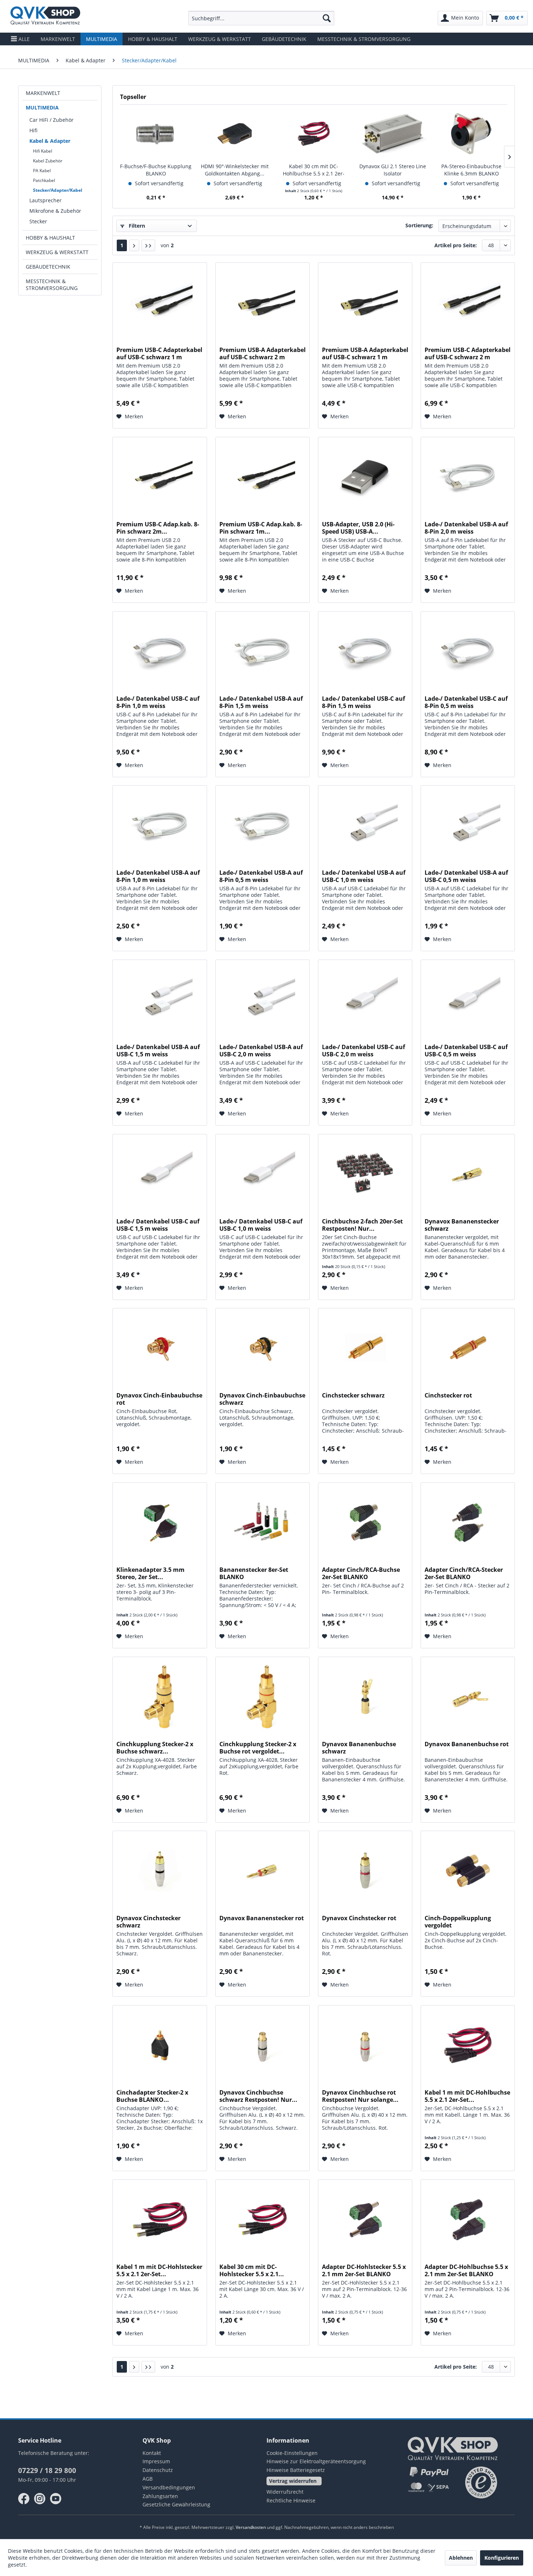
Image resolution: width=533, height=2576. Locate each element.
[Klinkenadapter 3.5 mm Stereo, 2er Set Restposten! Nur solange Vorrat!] (160, 1523)
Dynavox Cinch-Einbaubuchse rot (159, 1399)
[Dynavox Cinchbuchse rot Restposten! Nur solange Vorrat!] (365, 2045)
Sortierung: (419, 225)
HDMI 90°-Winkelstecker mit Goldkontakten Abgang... (235, 170)
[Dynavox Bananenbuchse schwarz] (365, 1697)
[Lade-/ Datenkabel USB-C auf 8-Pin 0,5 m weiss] (468, 651)
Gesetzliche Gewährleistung (176, 2504)
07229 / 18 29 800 (47, 2471)
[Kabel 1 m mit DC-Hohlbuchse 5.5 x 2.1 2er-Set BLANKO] (468, 2045)
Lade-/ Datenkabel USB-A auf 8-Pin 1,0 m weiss (158, 876)
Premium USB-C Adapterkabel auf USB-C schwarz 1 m (159, 353)
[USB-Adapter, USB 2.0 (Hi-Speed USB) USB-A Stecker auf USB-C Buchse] (365, 477)
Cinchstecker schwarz (353, 1395)
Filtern (136, 226)
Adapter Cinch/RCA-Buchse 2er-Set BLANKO (361, 1573)
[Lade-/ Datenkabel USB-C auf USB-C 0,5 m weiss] (468, 1000)
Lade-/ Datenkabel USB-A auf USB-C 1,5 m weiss (158, 1051)
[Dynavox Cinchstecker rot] (365, 1871)
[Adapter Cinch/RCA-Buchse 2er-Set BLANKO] (365, 1523)
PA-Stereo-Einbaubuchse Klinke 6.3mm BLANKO (471, 170)
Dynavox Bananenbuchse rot (467, 1744)
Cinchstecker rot (448, 1395)
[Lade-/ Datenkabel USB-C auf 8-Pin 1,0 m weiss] (160, 651)
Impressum (156, 2461)
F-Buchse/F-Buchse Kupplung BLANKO (156, 170)
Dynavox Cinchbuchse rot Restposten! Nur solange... (360, 2096)
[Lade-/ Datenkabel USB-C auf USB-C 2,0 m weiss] (365, 1000)
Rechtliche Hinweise (291, 2500)
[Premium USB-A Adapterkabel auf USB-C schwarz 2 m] (263, 303)
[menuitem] (261, 18)
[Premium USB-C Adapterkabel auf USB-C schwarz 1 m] (160, 303)
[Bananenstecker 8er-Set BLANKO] (263, 1523)
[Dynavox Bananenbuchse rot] (468, 1697)
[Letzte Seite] (148, 245)
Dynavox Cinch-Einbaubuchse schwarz (262, 1399)
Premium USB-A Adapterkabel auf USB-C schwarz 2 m (263, 353)
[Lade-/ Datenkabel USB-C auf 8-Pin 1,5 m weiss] (365, 651)
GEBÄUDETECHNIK (48, 267)
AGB (148, 2479)
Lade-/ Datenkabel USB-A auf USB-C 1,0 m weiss (364, 876)
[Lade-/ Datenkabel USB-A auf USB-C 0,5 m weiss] (468, 825)
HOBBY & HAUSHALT (50, 238)
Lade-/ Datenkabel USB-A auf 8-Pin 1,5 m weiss (261, 702)
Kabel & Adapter (50, 141)
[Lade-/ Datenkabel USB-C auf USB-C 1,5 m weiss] (160, 1174)
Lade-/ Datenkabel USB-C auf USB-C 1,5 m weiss (158, 1225)
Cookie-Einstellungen (292, 2453)
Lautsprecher (46, 200)
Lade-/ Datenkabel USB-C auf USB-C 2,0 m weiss (363, 1051)
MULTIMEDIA (42, 107)
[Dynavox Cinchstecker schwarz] (160, 1871)
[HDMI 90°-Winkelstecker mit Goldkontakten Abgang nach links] (235, 134)
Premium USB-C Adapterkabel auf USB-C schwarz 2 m (468, 353)
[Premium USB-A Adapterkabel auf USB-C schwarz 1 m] (365, 303)
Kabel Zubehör (48, 161)
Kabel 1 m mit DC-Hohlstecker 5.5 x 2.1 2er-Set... (159, 2270)
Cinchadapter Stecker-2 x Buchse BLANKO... (152, 2096)
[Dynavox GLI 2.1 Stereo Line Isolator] (393, 134)
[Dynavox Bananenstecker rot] (263, 1871)
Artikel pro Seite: (456, 245)
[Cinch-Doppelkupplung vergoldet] (468, 1871)
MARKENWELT (43, 93)
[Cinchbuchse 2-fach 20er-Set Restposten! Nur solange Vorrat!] (365, 1174)
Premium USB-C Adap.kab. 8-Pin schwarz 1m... (261, 528)
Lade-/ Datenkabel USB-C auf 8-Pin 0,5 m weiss (466, 702)
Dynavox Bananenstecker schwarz (462, 1225)
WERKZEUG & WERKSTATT (57, 252)
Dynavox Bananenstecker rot (262, 1918)
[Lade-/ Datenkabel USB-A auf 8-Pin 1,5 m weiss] (263, 651)
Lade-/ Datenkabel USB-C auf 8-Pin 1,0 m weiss (158, 702)
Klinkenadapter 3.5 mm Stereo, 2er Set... (150, 1573)
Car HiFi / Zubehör (51, 120)
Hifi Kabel (43, 151)
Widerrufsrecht (285, 2492)
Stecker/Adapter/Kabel (58, 190)
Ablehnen (461, 2558)
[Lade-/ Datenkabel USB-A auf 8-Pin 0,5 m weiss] (263, 825)
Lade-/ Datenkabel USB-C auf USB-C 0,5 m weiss (466, 1051)
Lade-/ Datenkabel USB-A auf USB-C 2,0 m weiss (261, 1051)
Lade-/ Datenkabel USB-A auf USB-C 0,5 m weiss (466, 876)
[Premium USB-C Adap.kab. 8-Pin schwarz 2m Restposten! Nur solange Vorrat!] (160, 477)
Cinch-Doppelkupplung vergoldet (458, 1922)
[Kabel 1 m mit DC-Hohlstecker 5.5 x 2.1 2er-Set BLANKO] (160, 2220)
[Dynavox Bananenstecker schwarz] (468, 1174)
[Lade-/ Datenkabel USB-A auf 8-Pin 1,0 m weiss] (160, 825)
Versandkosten (251, 2527)
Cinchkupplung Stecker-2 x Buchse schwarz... (155, 1748)
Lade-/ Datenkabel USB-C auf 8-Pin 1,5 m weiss (363, 702)
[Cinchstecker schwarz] (365, 1348)
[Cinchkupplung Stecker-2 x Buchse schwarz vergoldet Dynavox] (160, 1697)
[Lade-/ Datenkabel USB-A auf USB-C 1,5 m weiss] (160, 1000)
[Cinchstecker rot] (468, 1348)
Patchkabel (44, 180)
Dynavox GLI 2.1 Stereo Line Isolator (393, 170)
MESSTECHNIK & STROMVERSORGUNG (52, 285)
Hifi (33, 130)
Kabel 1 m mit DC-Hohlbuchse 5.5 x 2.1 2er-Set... (467, 2096)
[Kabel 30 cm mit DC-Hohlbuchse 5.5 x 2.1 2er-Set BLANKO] (314, 134)
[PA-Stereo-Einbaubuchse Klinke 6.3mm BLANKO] (471, 134)
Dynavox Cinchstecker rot (359, 1918)
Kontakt (152, 2453)
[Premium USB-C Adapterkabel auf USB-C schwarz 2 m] (468, 303)
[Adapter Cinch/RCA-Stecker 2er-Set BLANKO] (468, 1523)
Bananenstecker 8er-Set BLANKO (254, 1573)
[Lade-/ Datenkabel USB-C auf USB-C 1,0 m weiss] (263, 1174)
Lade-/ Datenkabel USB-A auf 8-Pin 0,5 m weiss (261, 876)
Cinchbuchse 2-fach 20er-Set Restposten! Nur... (362, 1225)
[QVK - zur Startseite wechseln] (45, 16)
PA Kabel (42, 171)
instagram (40, 2499)
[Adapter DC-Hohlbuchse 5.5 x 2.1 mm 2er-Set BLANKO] (468, 2220)
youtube (56, 2499)
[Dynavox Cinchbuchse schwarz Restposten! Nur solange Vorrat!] (263, 2045)
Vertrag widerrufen (293, 2481)
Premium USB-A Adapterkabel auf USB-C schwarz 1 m (365, 353)
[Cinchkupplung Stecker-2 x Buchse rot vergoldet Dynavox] (263, 1697)
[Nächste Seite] (134, 245)
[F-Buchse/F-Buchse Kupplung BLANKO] (156, 134)
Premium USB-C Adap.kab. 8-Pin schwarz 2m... (158, 528)
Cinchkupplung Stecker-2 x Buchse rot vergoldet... (258, 1748)
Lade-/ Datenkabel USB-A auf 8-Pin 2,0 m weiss (466, 528)
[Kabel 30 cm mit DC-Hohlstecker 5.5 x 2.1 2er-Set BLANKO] (263, 2220)
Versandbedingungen (169, 2487)
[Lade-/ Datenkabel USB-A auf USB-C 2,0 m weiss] (263, 1000)
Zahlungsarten (160, 2496)
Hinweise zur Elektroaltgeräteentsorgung (316, 2461)
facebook (24, 2499)
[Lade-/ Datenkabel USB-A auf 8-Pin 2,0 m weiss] (468, 477)
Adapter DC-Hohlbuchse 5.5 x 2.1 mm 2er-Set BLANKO (466, 2270)
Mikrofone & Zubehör (55, 211)
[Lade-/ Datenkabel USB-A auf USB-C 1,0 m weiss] (365, 825)
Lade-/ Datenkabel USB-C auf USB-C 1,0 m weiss (261, 1225)
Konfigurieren (502, 2558)
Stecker (38, 221)
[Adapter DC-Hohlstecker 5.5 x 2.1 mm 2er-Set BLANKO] (365, 2220)
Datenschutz (158, 2470)
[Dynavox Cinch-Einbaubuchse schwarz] (263, 1348)
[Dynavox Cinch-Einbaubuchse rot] (160, 1348)
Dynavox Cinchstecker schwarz (148, 1922)
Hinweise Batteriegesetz (296, 2470)
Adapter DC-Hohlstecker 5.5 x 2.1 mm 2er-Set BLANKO (364, 2270)
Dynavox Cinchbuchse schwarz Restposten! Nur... (258, 2096)
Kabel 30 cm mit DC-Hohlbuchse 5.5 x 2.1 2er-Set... (314, 170)
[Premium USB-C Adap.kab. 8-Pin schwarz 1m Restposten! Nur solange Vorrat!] (263, 477)
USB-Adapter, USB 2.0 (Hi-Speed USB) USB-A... (358, 528)
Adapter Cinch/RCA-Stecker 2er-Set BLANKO (464, 1573)
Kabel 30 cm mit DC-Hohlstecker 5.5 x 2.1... (252, 2270)
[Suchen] (327, 18)
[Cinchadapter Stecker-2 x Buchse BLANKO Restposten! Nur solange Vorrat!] (160, 2045)
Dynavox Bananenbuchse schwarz (359, 1748)
